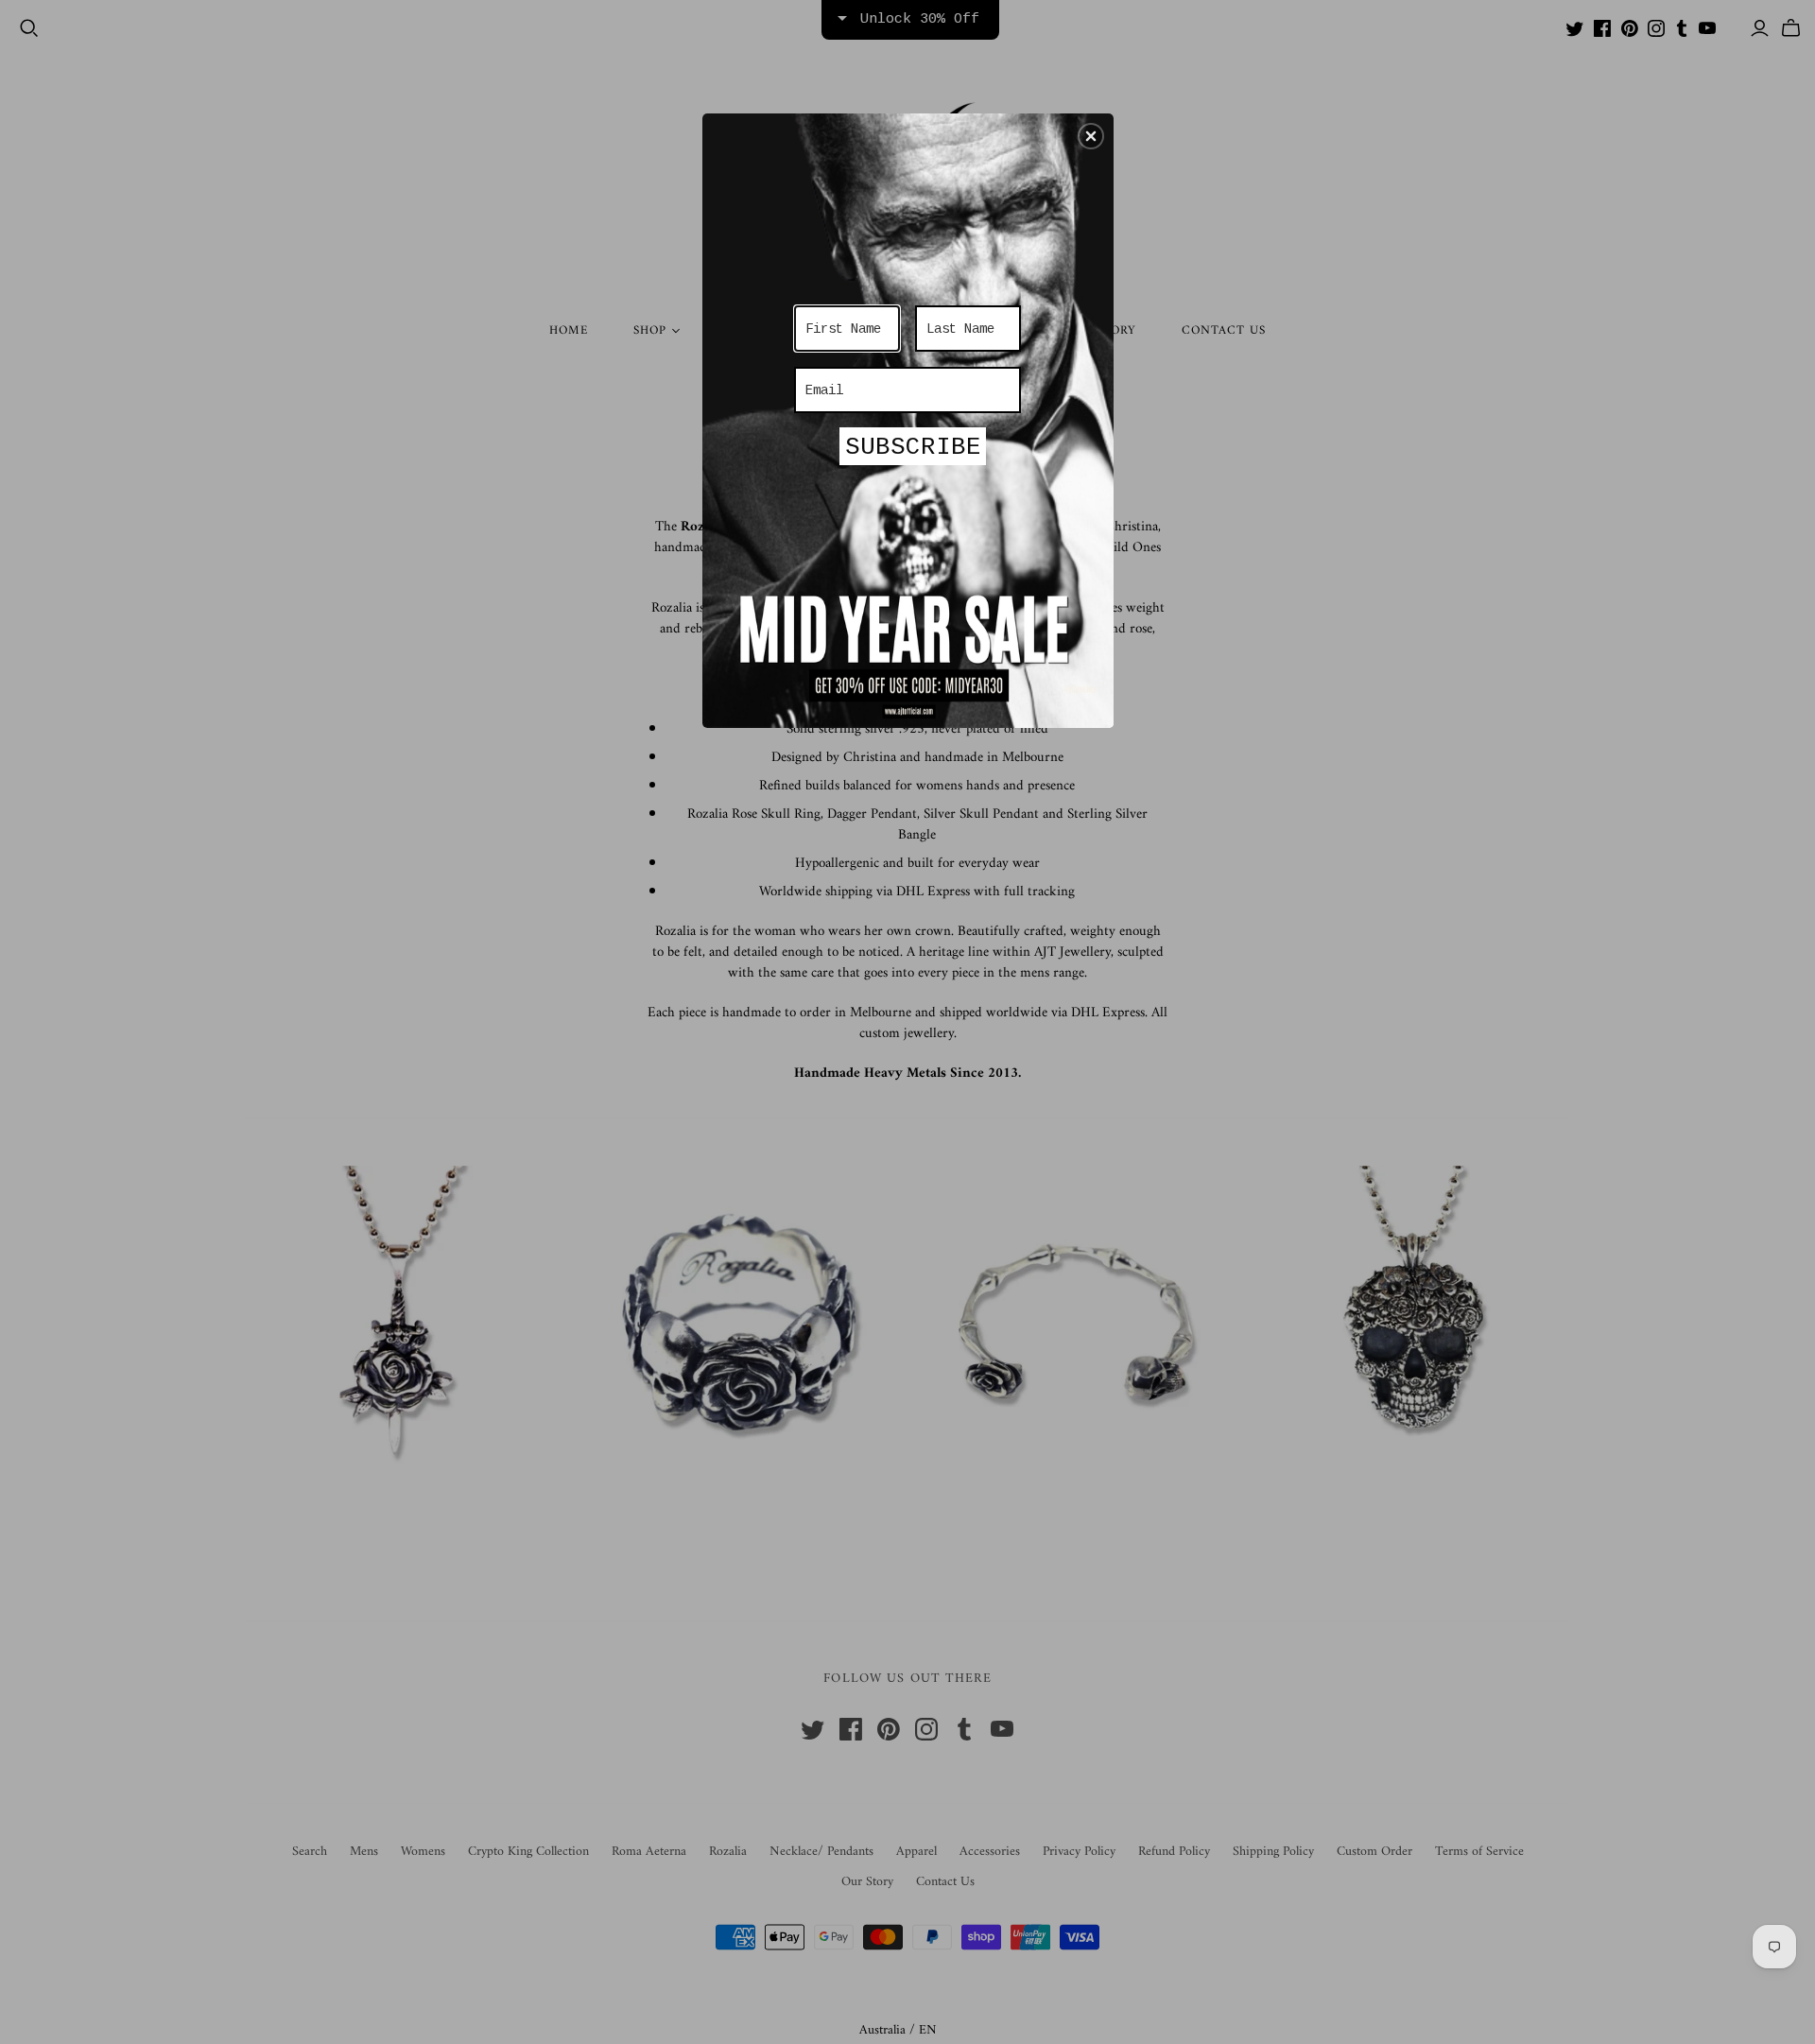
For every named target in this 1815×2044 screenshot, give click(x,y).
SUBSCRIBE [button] (913, 447)
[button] (1091, 136)
